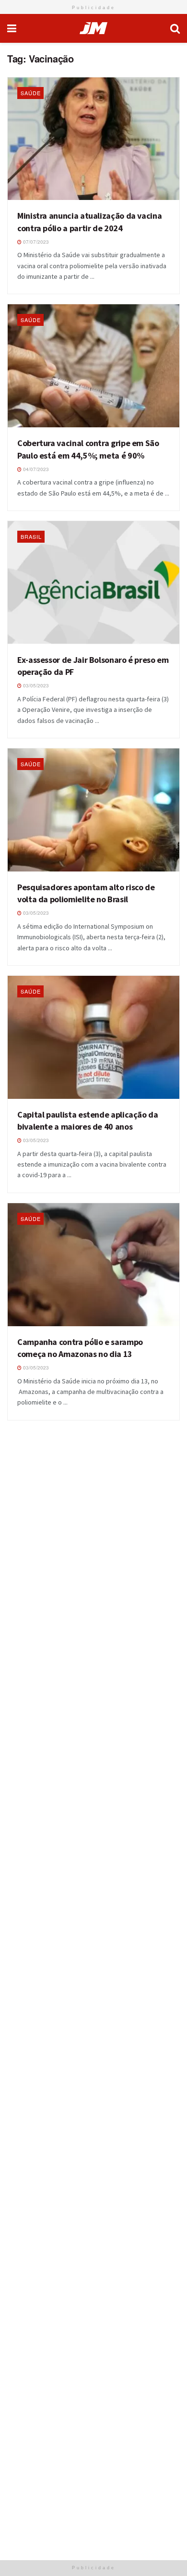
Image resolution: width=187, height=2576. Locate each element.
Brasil (31, 536)
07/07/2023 (35, 242)
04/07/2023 (35, 469)
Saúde (31, 93)
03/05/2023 (35, 685)
